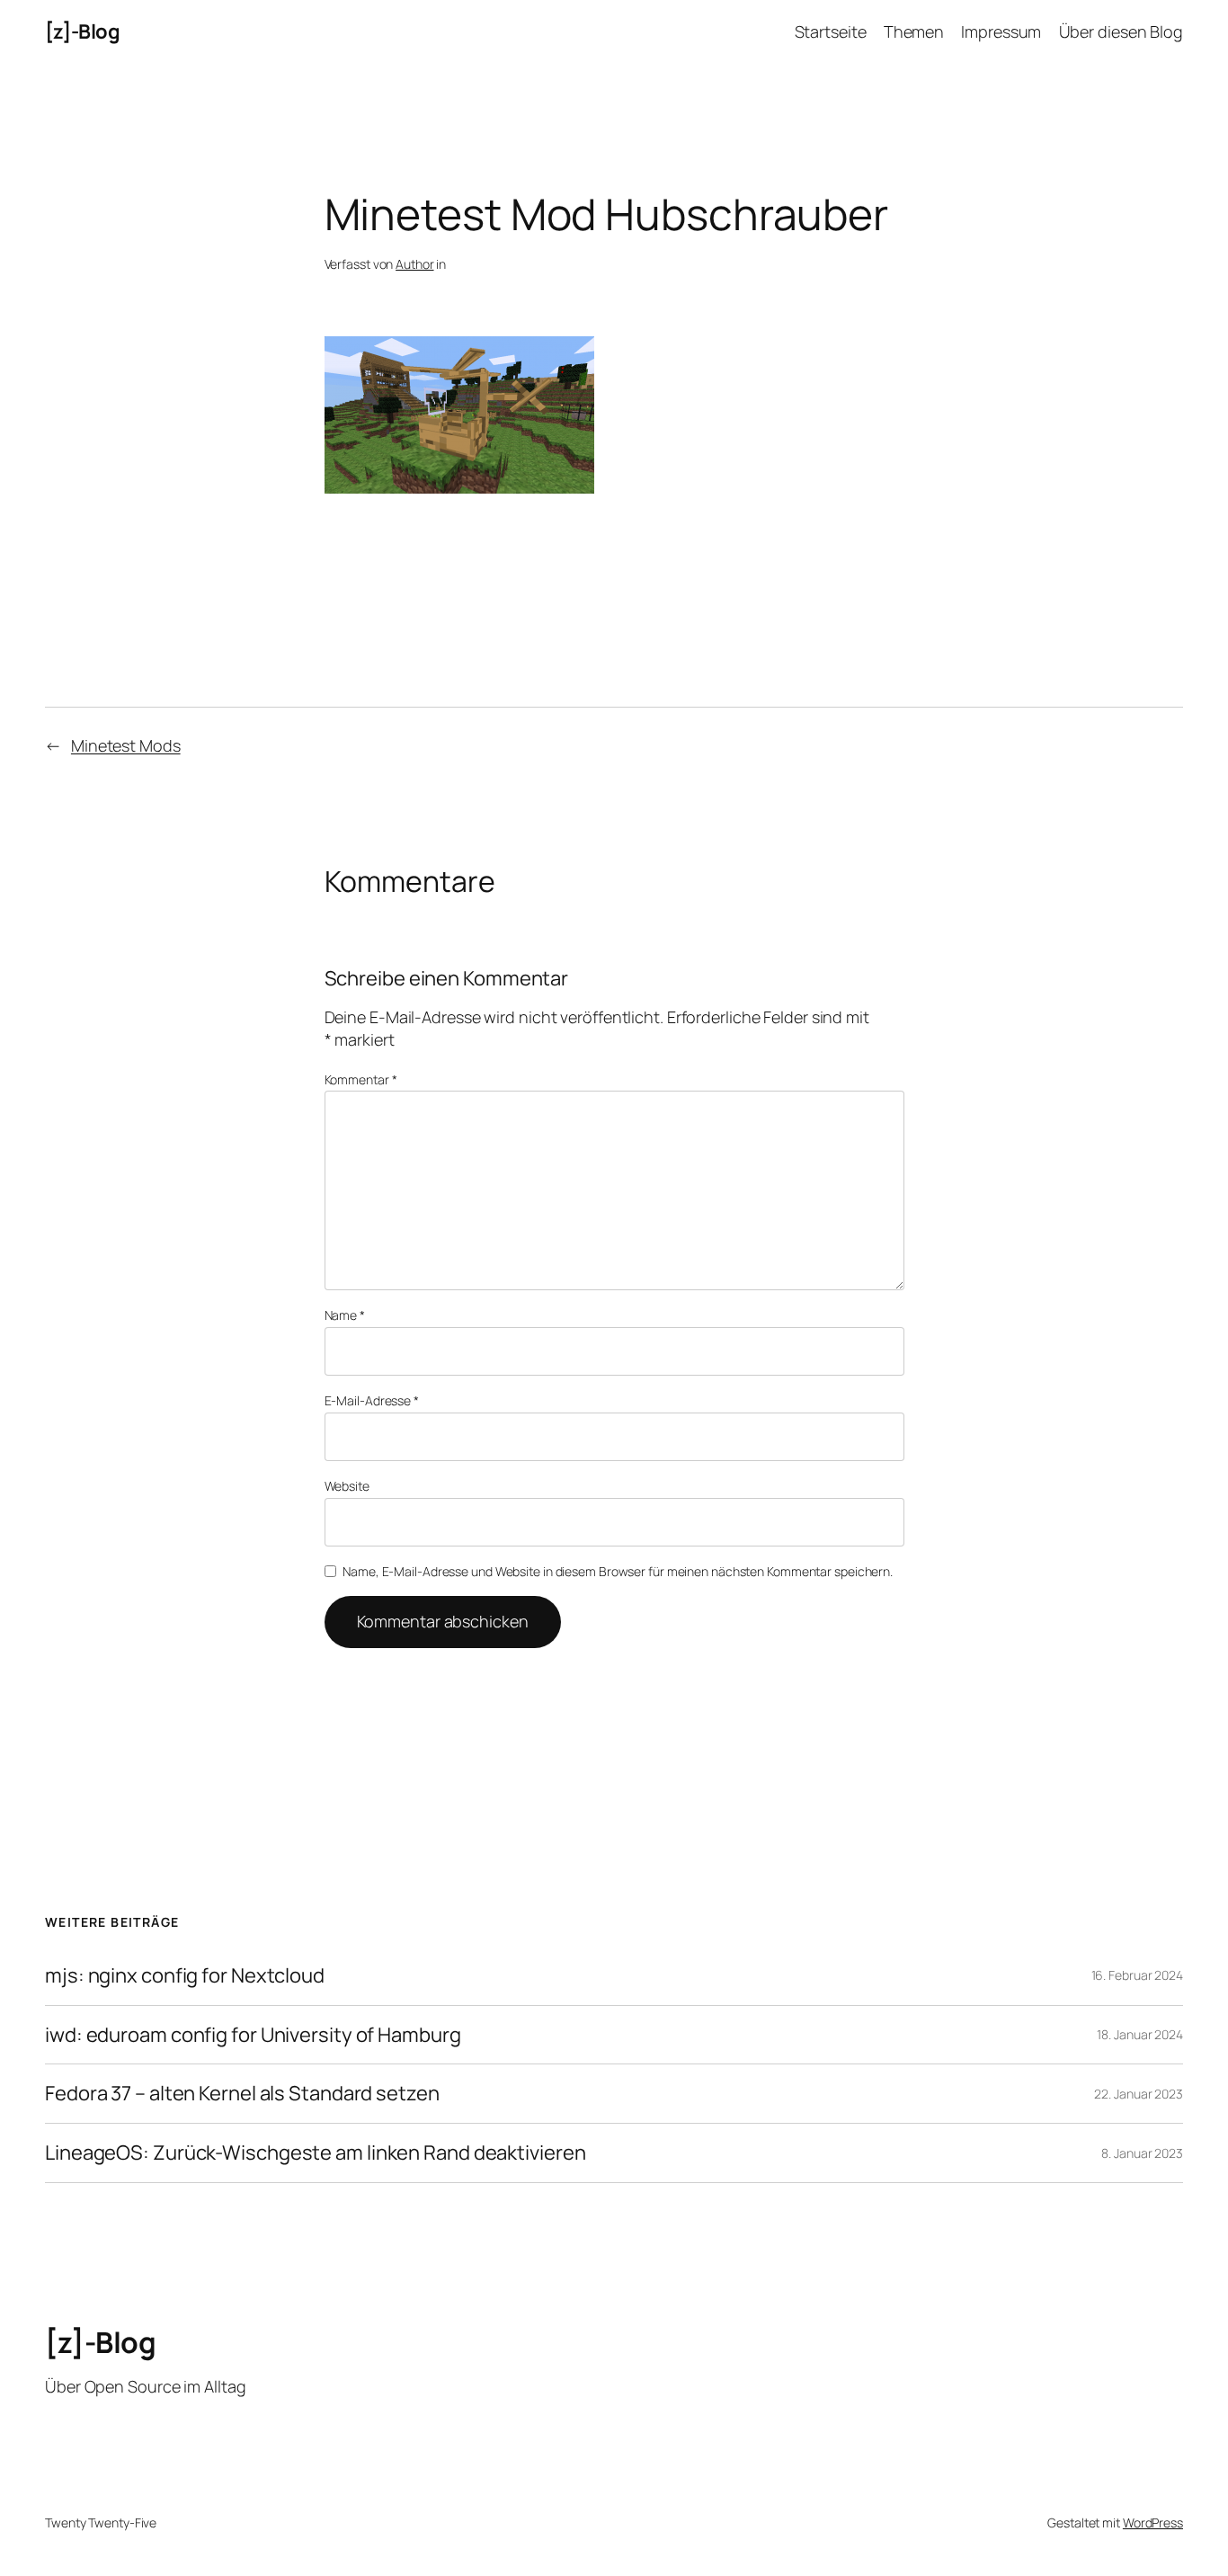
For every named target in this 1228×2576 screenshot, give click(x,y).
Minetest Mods (126, 745)
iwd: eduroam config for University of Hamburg (253, 2035)
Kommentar (361, 1079)
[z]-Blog (82, 31)
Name (345, 1315)
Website (347, 1486)
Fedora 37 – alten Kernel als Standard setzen (242, 2094)
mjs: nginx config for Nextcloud (185, 1976)
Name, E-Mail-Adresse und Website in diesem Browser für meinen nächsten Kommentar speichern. (618, 1571)
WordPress (1153, 2523)
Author (414, 264)
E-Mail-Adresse (372, 1400)
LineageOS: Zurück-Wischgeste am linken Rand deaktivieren (315, 2153)
